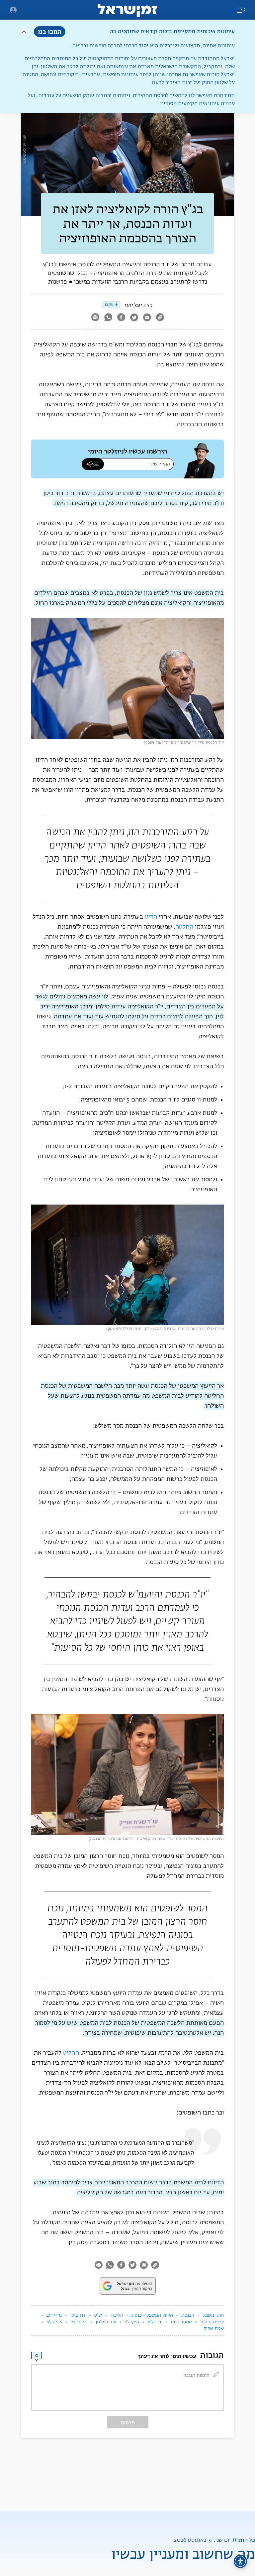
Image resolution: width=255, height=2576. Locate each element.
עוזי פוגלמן (106, 2322)
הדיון (151, 917)
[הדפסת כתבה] (95, 318)
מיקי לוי (132, 2322)
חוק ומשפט (213, 2315)
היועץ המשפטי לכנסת (152, 2315)
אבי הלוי (54, 2322)
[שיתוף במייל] (147, 318)
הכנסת (188, 2315)
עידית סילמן (212, 2322)
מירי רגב (54, 2315)
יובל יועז (133, 305)
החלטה (184, 927)
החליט (71, 2053)
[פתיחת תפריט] (13, 10)
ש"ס (98, 2315)
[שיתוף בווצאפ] (108, 318)
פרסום (128, 2423)
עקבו (109, 305)
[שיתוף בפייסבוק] (121, 318)
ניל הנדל (79, 2322)
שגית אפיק (214, 2329)
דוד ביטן (78, 2315)
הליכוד (117, 2315)
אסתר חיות (181, 2322)
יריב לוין (155, 2322)
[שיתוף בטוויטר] (134, 318)
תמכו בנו (50, 31)
